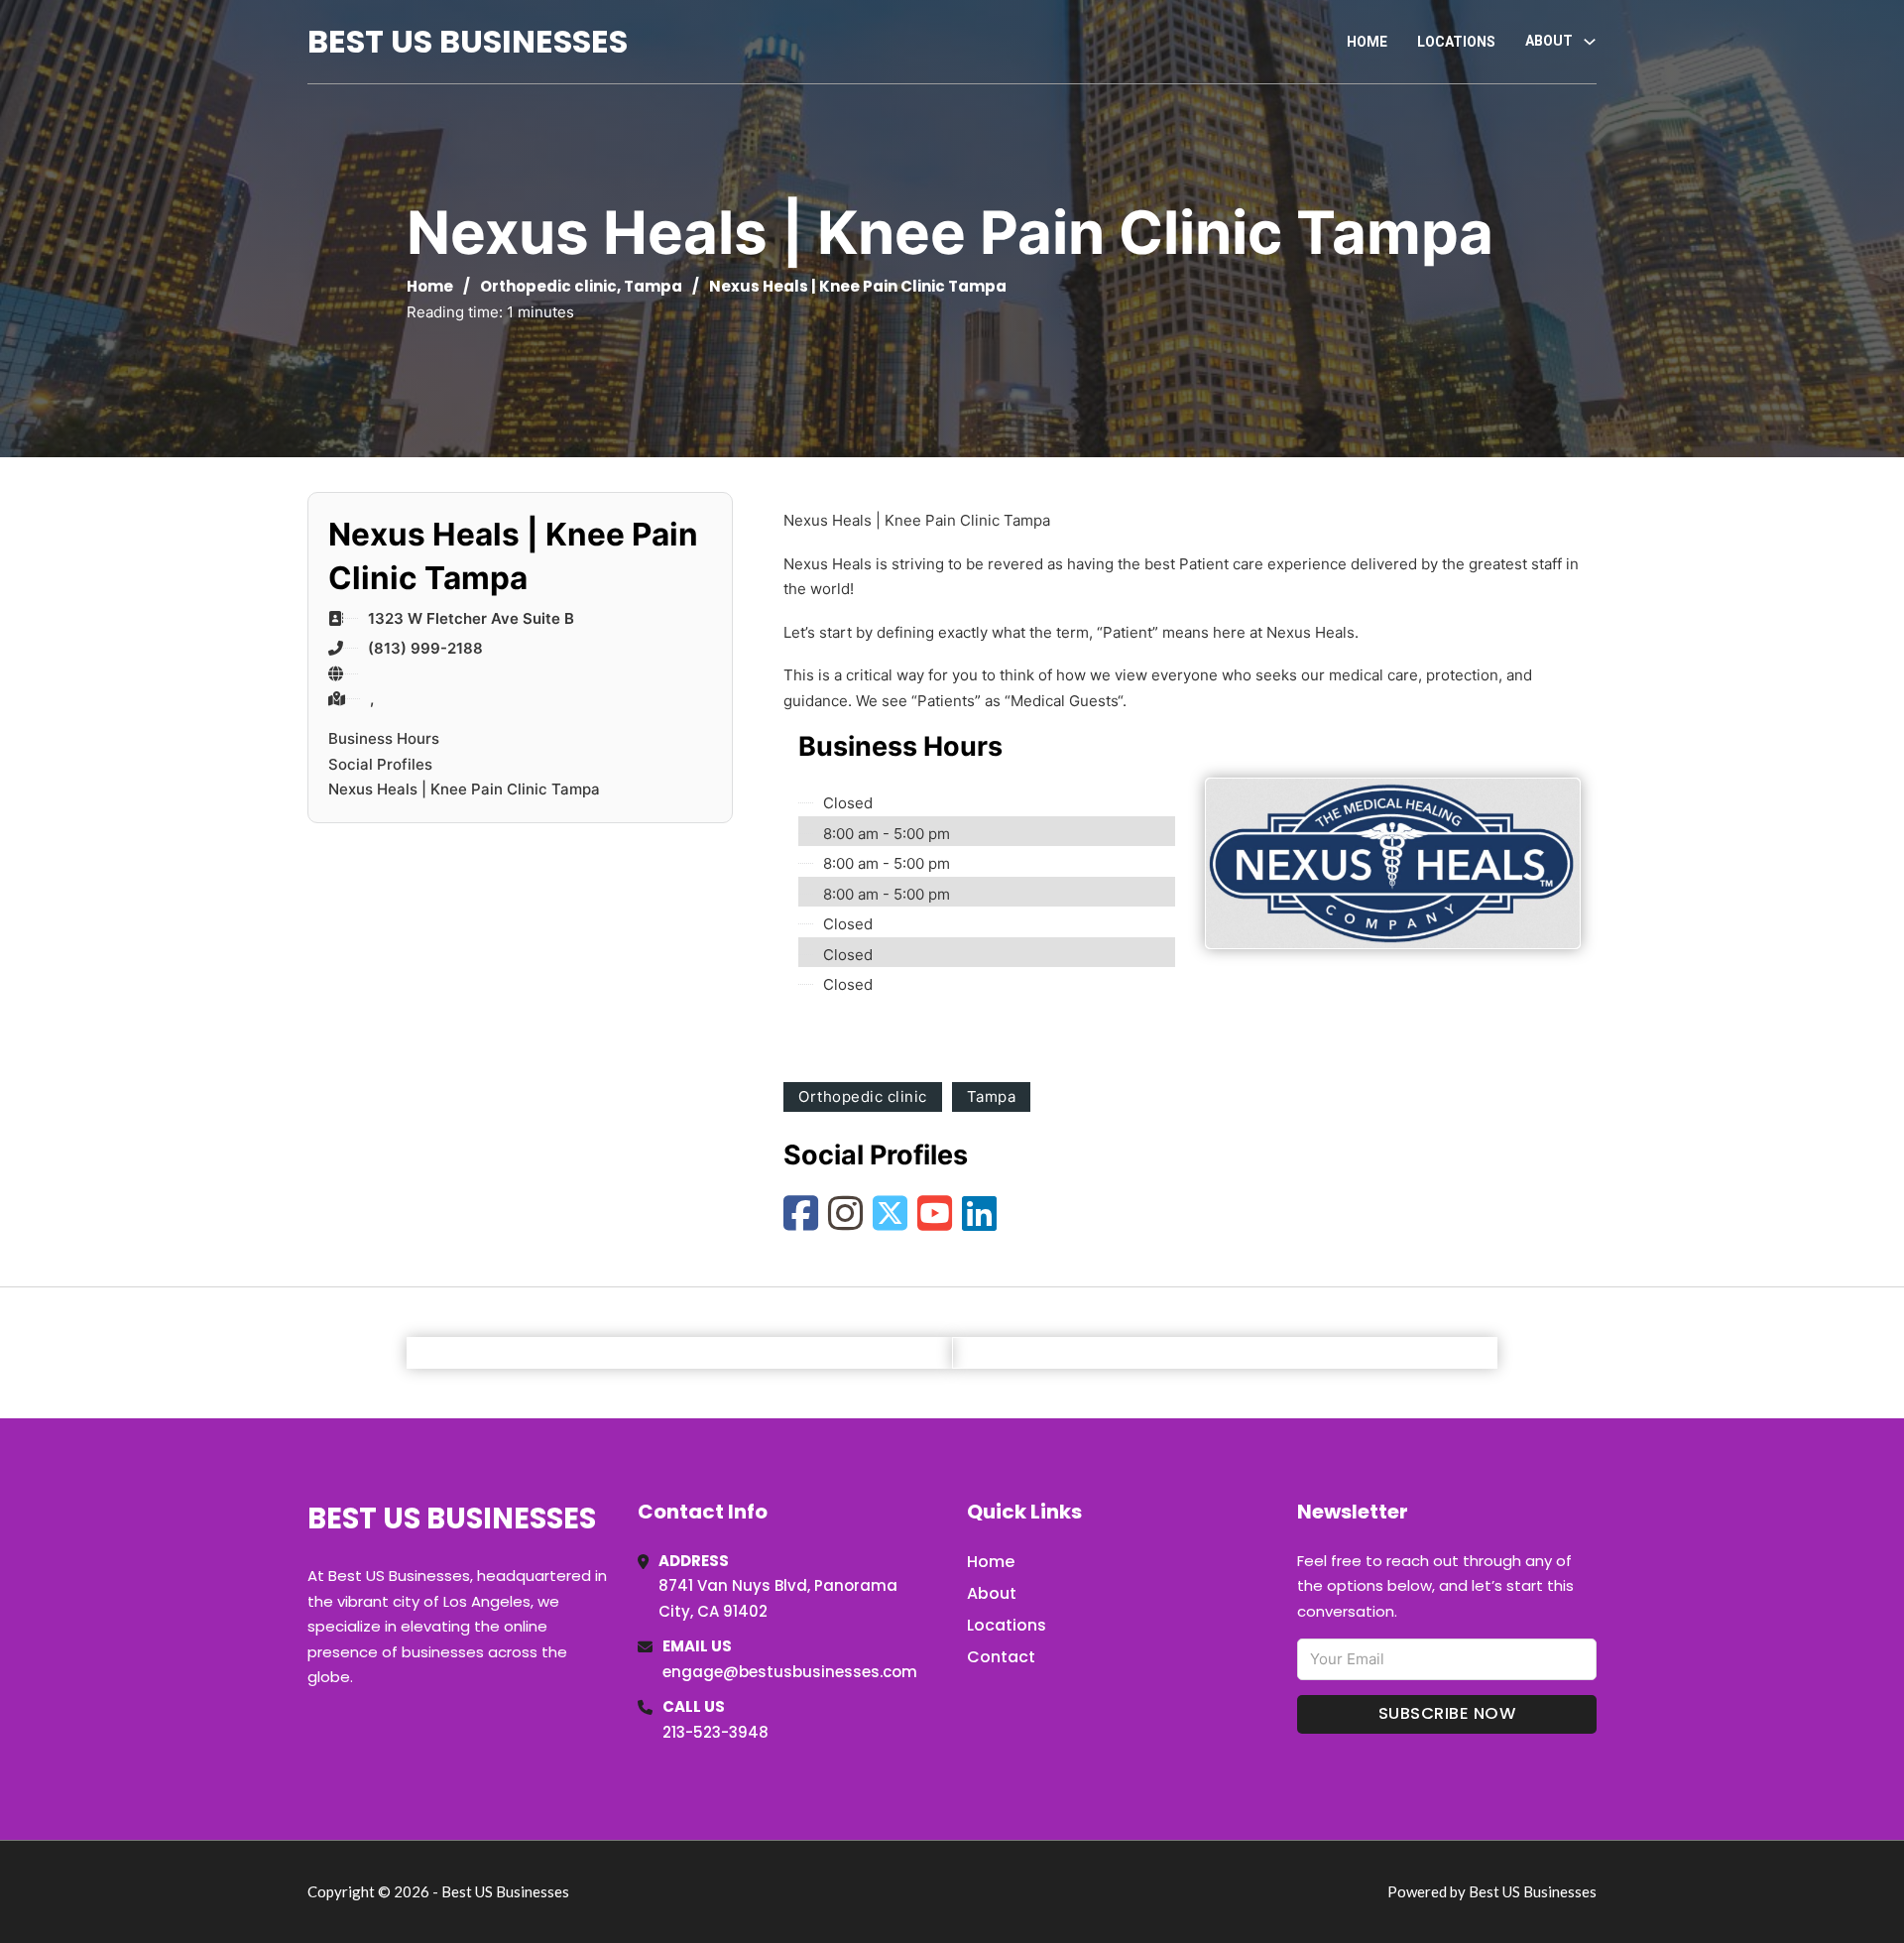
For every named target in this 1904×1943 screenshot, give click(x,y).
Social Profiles (380, 764)
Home (1367, 42)
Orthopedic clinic (548, 286)
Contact (1001, 1657)
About (992, 1593)
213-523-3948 (715, 1732)
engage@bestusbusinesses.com (790, 1672)
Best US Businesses (468, 41)
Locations (1456, 42)
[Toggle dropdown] (1590, 42)
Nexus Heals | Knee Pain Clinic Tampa (464, 789)
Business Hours (384, 738)
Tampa (653, 286)
